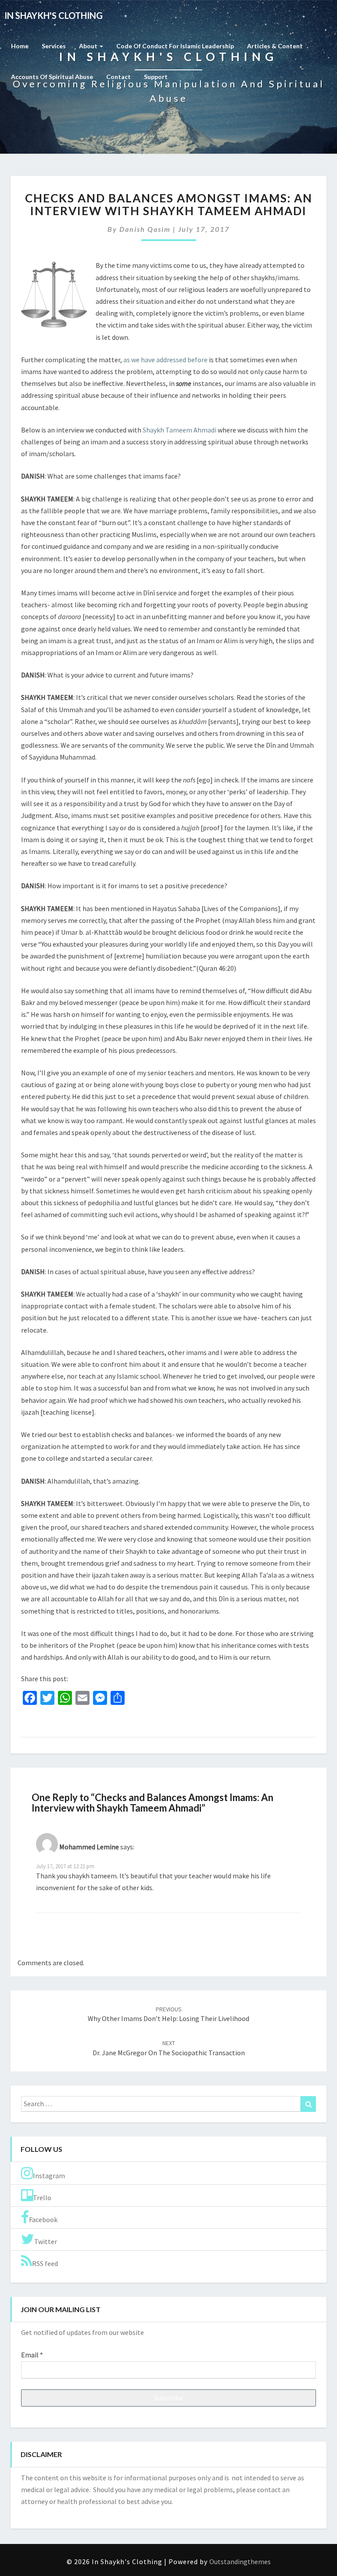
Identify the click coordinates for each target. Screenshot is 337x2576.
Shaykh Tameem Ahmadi (179, 430)
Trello (42, 2198)
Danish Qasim (145, 229)
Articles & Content (275, 46)
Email (32, 2355)
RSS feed (45, 2263)
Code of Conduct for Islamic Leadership (175, 46)
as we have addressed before (165, 360)
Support (156, 77)
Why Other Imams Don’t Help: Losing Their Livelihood (168, 2014)
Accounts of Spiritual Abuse (52, 77)
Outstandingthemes (240, 2562)
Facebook (43, 2219)
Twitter (46, 2241)
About (89, 46)
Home (20, 46)
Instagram (49, 2176)
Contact (118, 77)
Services (54, 46)
